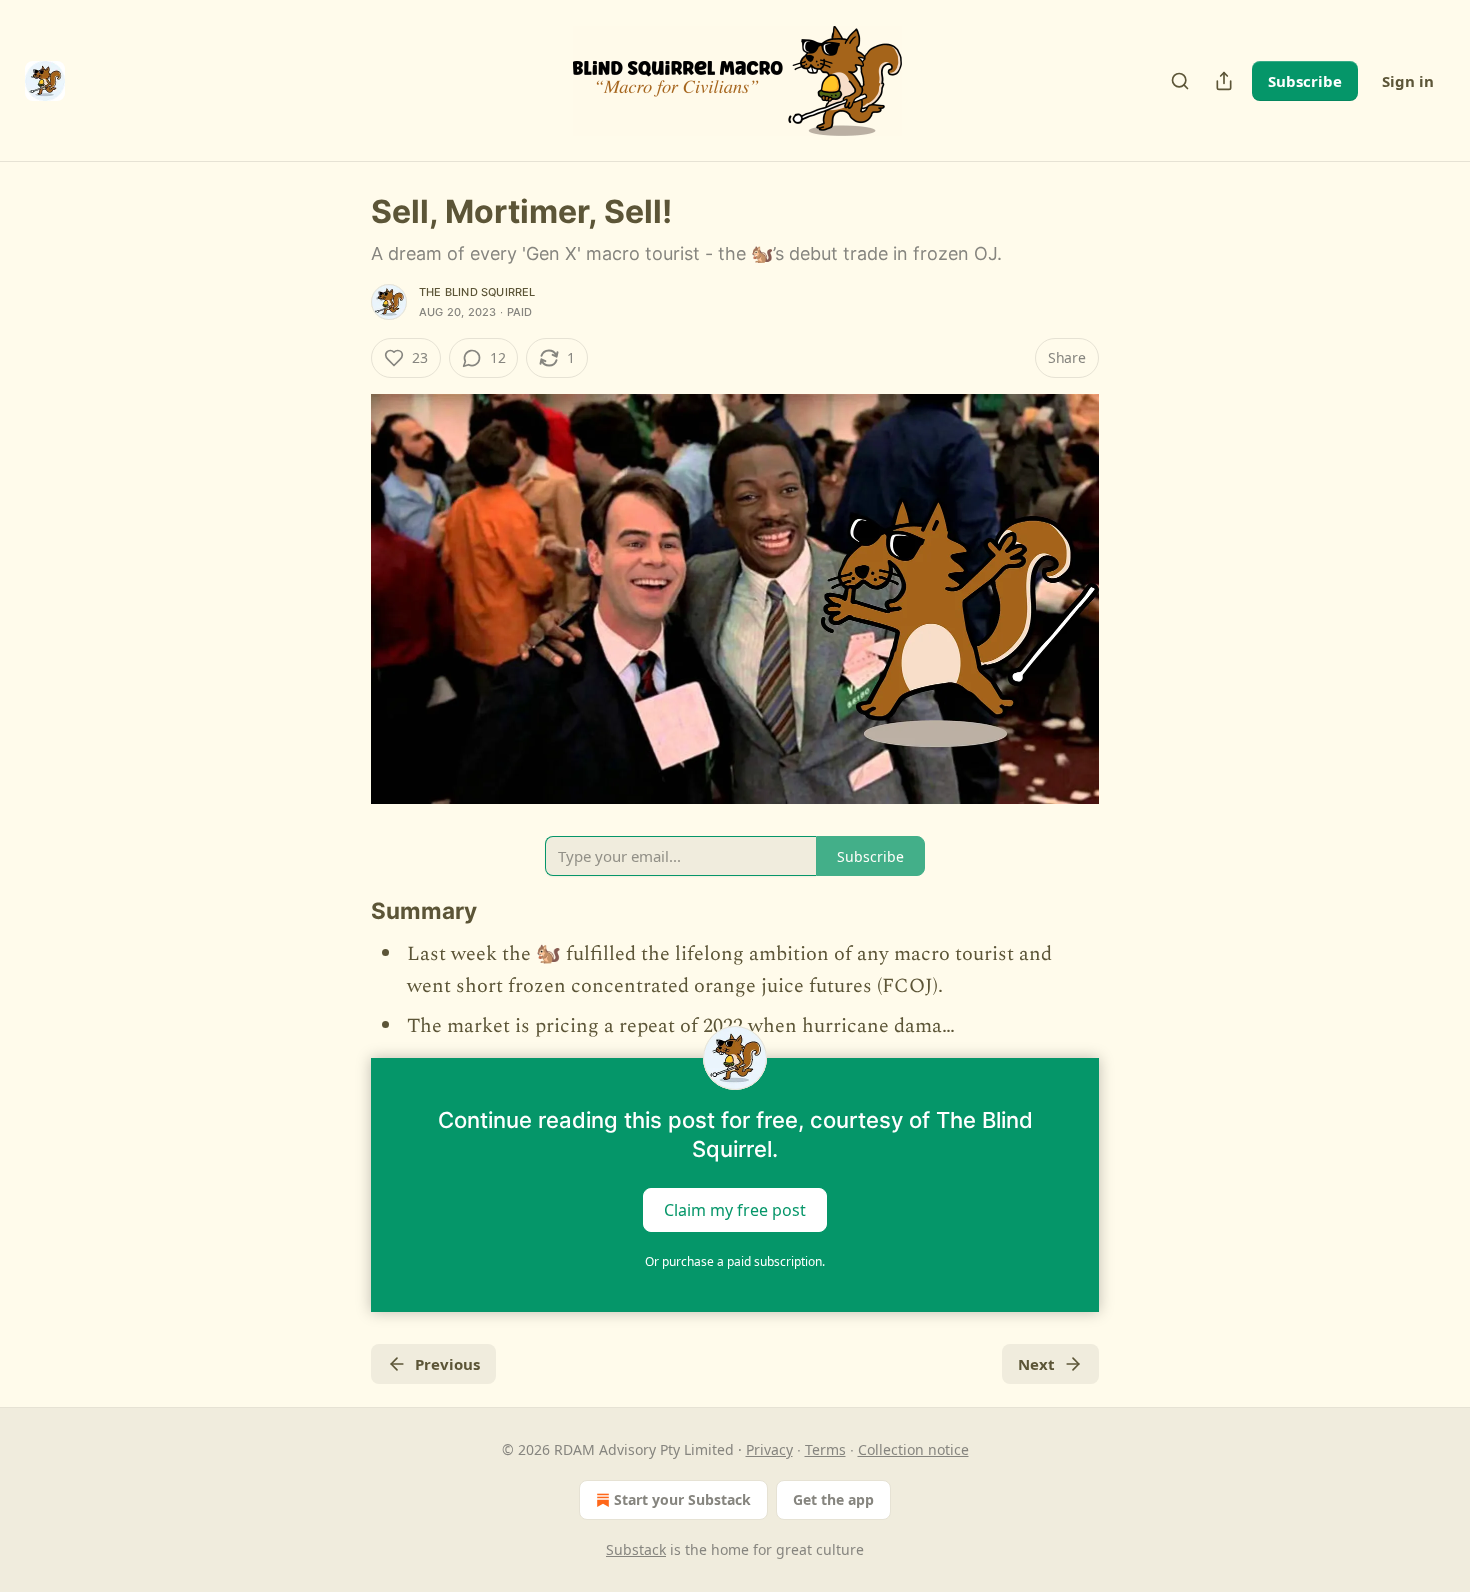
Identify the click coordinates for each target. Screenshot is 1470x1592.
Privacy (769, 1449)
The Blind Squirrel (477, 292)
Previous (447, 1364)
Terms (825, 1449)
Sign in (1408, 81)
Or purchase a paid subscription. (735, 1261)
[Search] (1180, 81)
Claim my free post (735, 1210)
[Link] (343, 911)
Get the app (833, 1499)
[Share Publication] (1224, 81)
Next (1036, 1364)
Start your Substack (682, 1499)
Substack (636, 1549)
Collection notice (913, 1449)
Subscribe (1305, 81)
